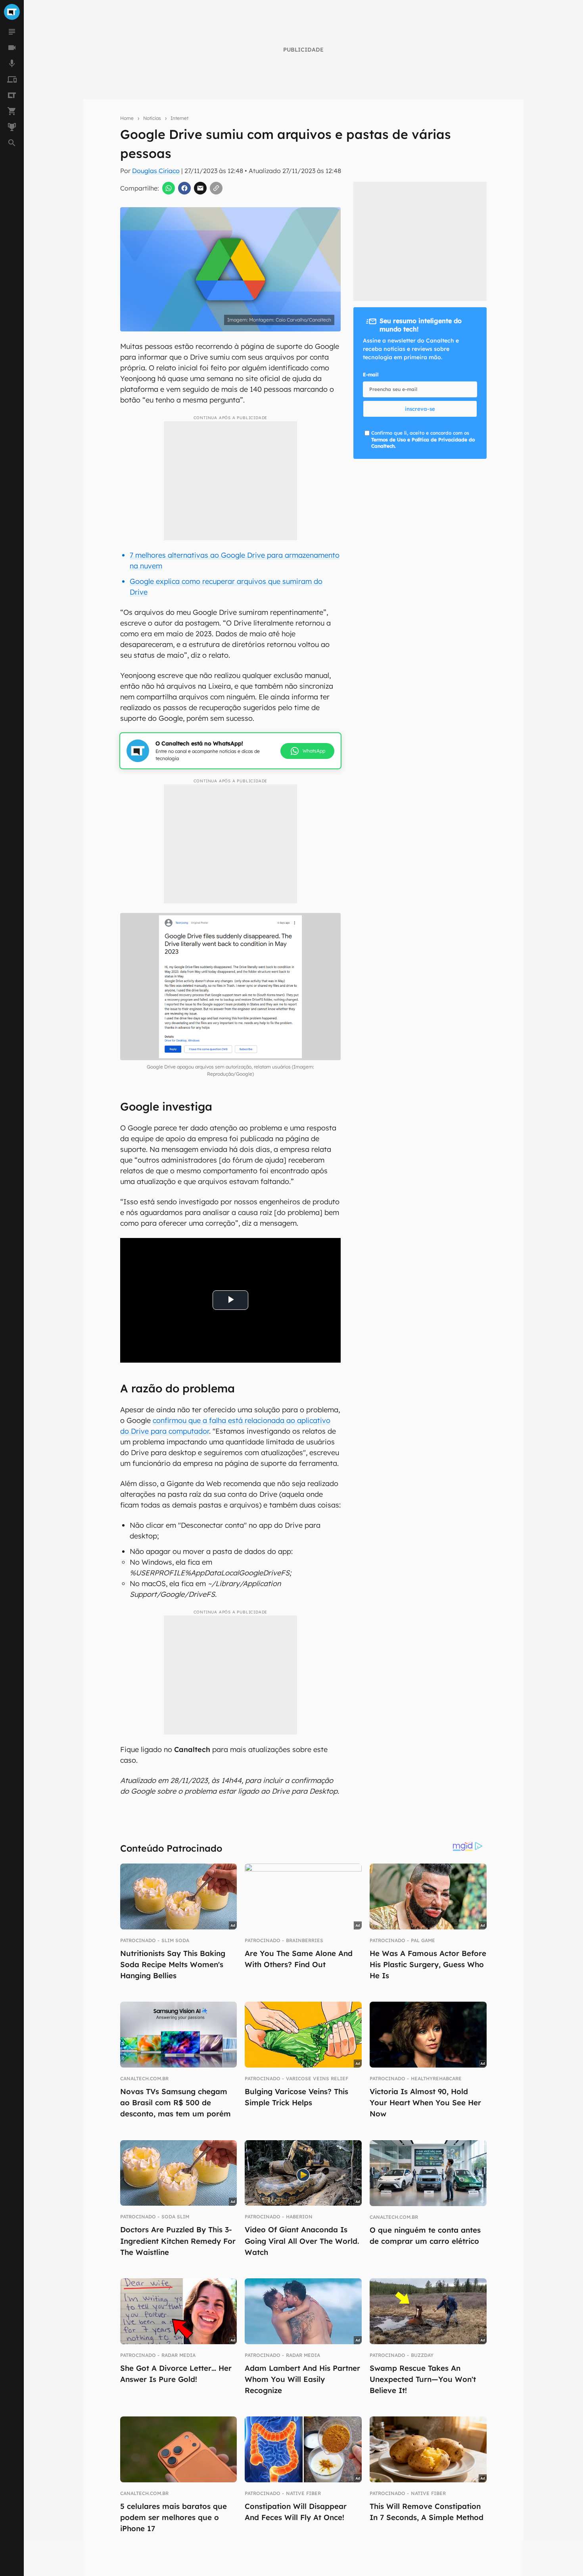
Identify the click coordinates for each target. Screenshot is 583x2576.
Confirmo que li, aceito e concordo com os (423, 440)
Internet (179, 118)
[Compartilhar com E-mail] (200, 188)
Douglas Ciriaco (156, 171)
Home (127, 118)
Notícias (152, 118)
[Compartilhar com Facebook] (184, 188)
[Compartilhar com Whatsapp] (169, 188)
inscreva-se (420, 409)
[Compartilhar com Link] (216, 188)
